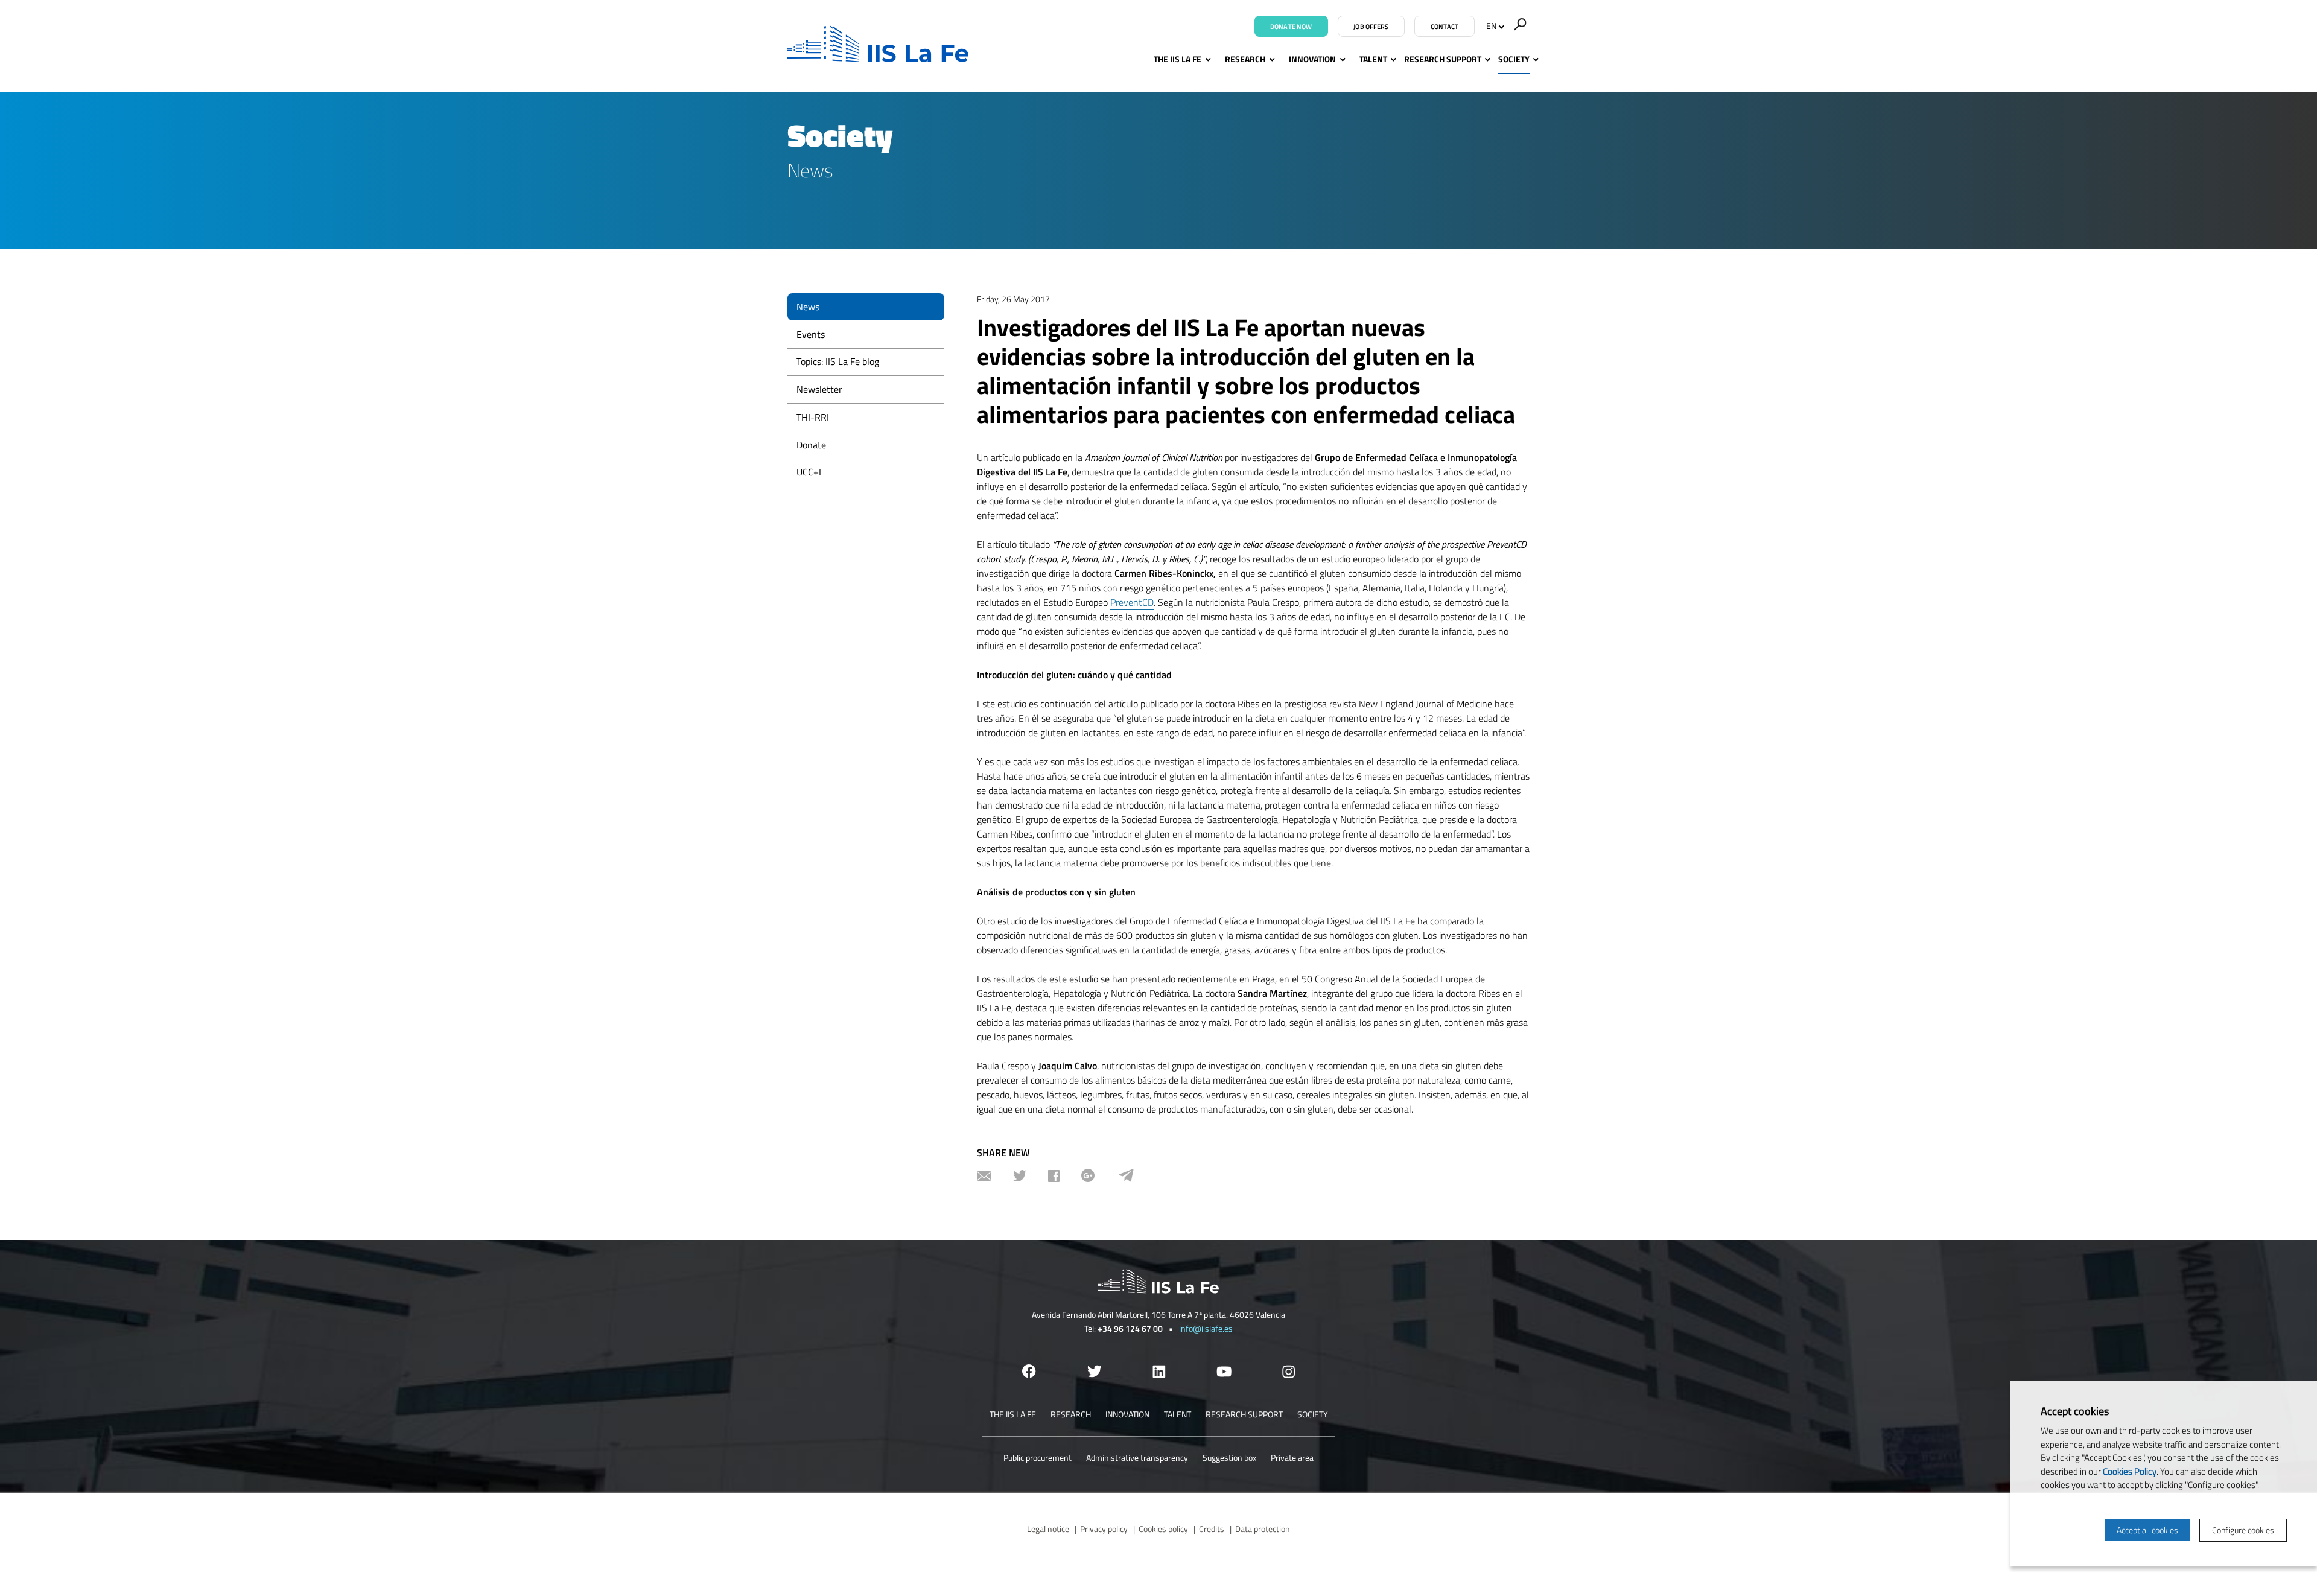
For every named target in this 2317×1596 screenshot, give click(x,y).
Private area (1292, 1458)
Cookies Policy (2130, 1471)
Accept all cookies (2147, 1530)
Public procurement (1038, 1458)
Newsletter (819, 389)
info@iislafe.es (1206, 1328)
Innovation (1312, 59)
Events (811, 334)
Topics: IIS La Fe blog (838, 361)
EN (1491, 26)
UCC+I (809, 472)
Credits (1212, 1529)
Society (1514, 59)
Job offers (1371, 27)
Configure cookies (2243, 1530)
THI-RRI (813, 417)
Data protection (1263, 1529)
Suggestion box (1229, 1458)
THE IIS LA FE (1178, 59)
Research (1245, 59)
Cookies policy (1163, 1529)
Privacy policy (1104, 1529)
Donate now (1291, 27)
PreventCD (1132, 602)
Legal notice (1048, 1529)
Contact (1445, 27)
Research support (1443, 59)
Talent (1373, 59)
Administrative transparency (1137, 1458)
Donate (811, 445)
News (808, 307)
